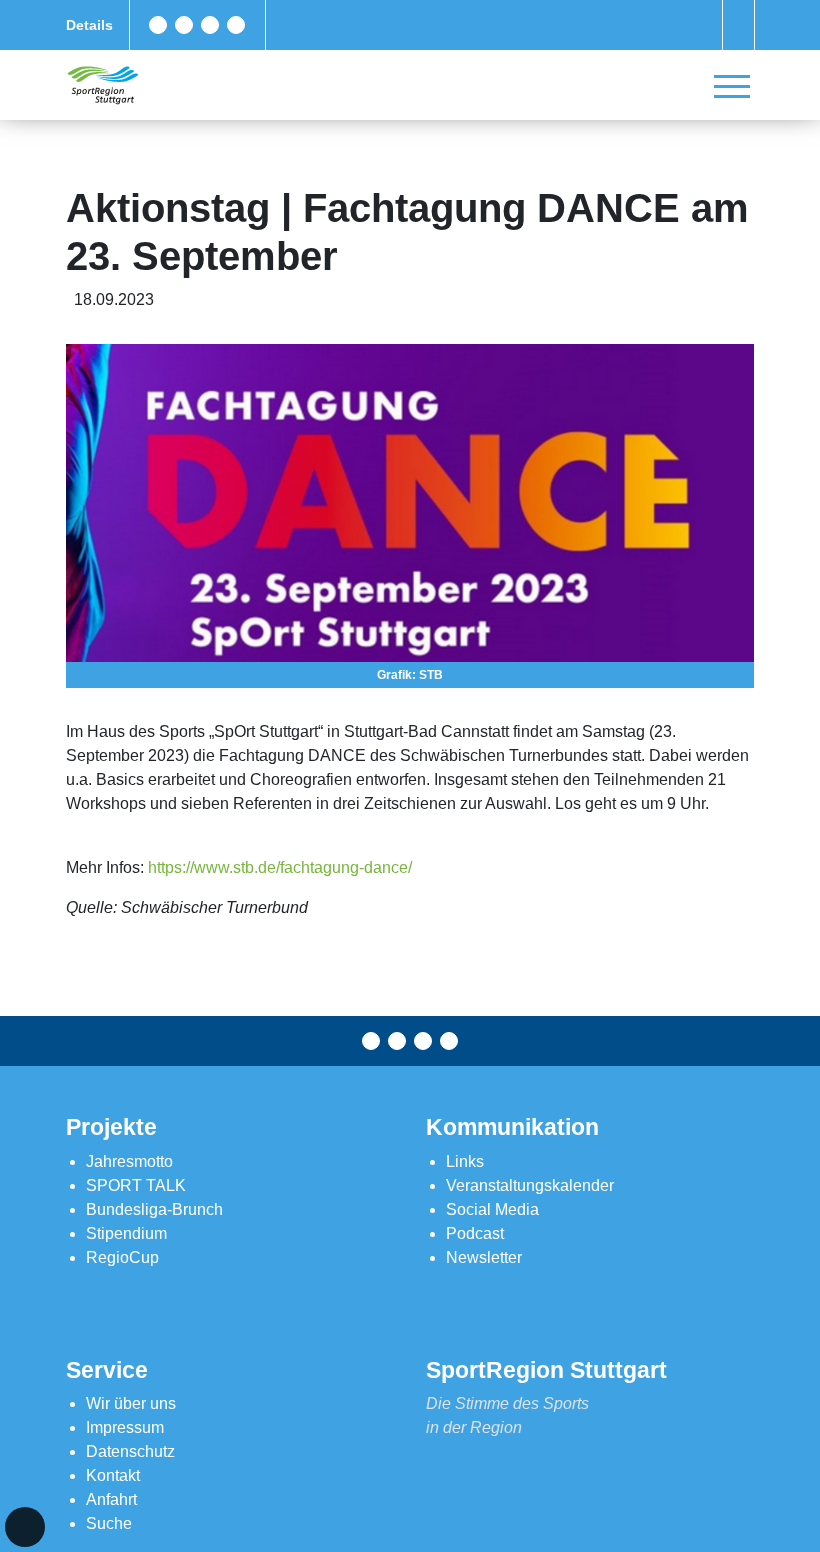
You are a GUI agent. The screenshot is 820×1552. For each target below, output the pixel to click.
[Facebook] (158, 25)
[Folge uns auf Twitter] (184, 25)
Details (89, 25)
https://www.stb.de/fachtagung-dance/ (280, 867)
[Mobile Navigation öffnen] (732, 86)
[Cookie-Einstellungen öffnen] (25, 1527)
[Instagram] (210, 25)
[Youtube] (236, 25)
